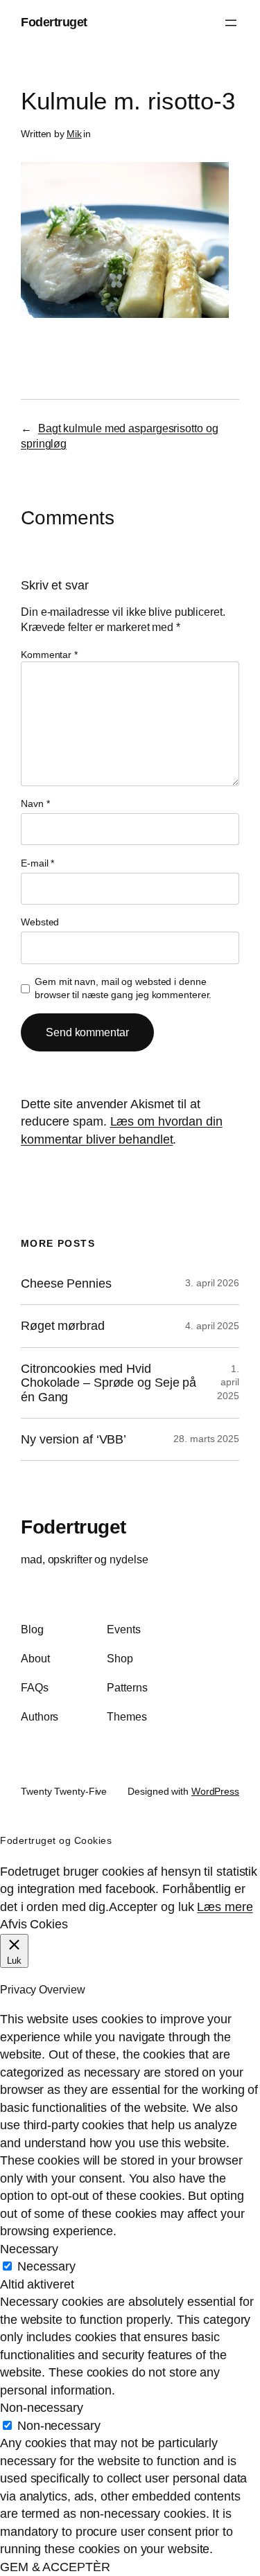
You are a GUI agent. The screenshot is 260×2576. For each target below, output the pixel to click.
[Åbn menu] (231, 23)
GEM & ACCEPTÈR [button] (55, 2567)
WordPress (215, 1791)
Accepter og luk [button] (151, 1907)
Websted (40, 922)
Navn (35, 803)
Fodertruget (54, 22)
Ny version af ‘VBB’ (73, 1439)
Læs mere (225, 1907)
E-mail (37, 863)
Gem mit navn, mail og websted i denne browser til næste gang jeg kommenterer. (123, 988)
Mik (74, 134)
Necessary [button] (29, 2249)
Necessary (46, 2266)
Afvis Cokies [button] (34, 1924)
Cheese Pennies (66, 1283)
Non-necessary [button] (42, 2408)
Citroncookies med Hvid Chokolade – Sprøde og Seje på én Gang (109, 1383)
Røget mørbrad (63, 1326)
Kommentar (49, 655)
